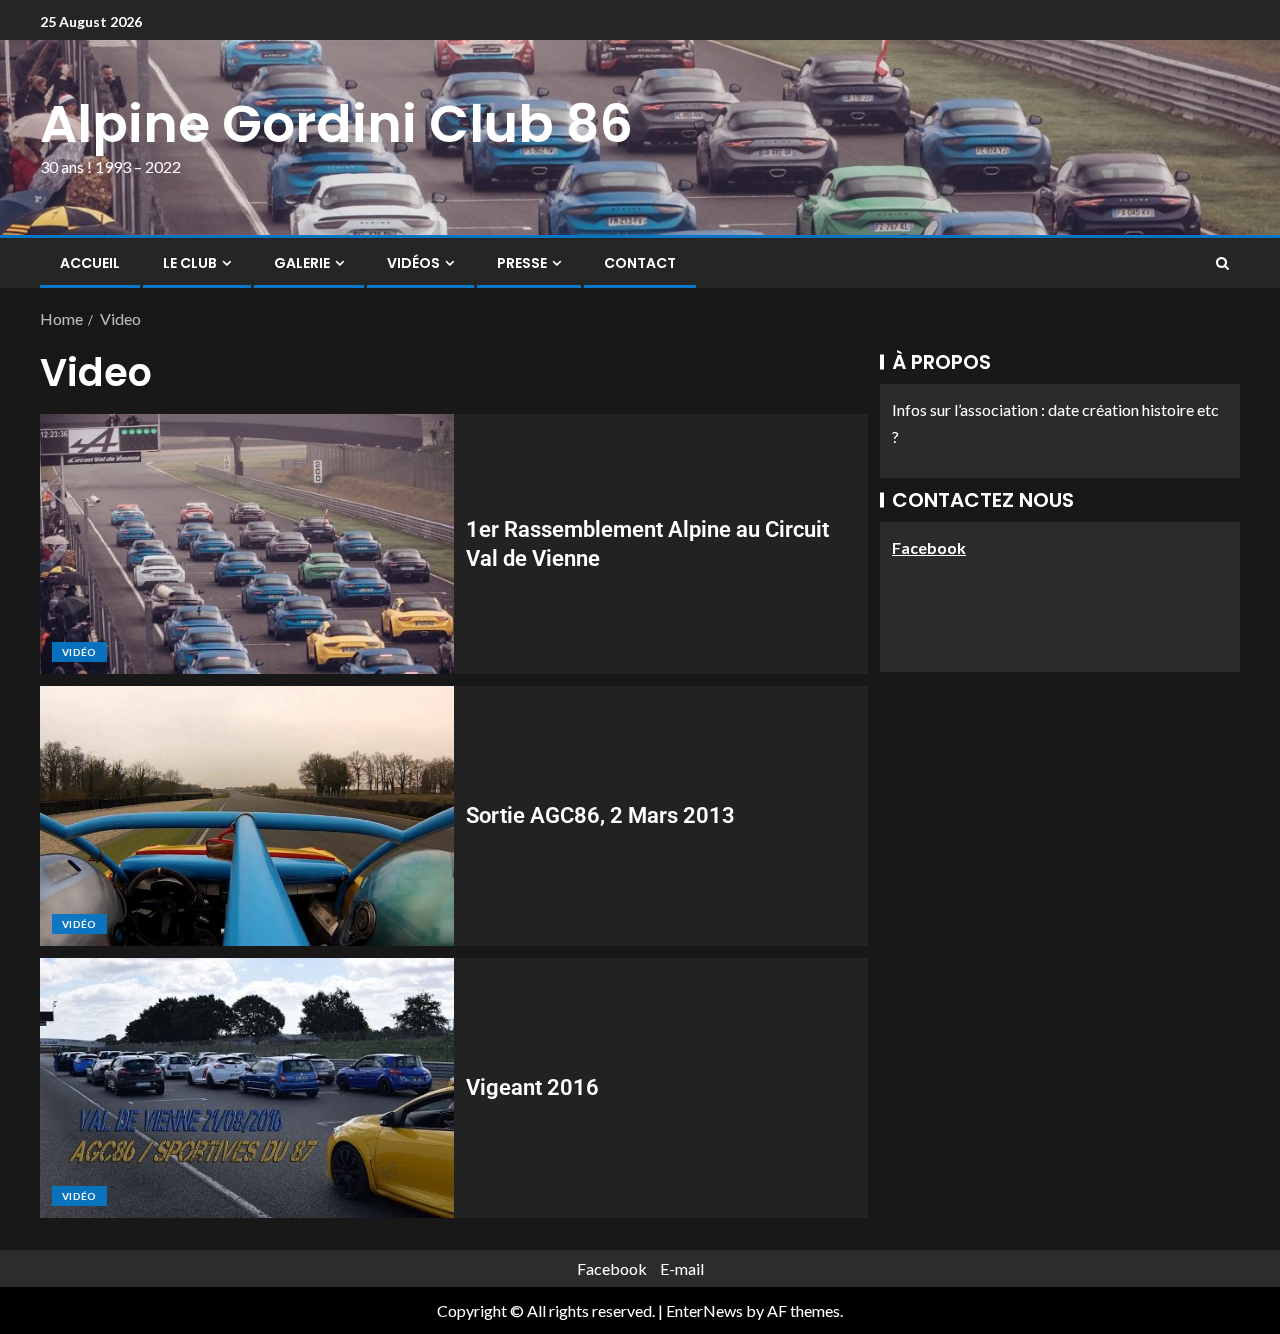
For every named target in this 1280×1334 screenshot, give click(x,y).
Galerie (302, 263)
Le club (190, 263)
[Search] (1222, 263)
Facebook (612, 1268)
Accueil (90, 263)
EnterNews (704, 1310)
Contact (640, 263)
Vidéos (413, 263)
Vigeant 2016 (532, 1087)
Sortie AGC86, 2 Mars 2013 (600, 815)
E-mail (682, 1268)
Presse (522, 263)
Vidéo (79, 652)
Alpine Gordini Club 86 (336, 123)
